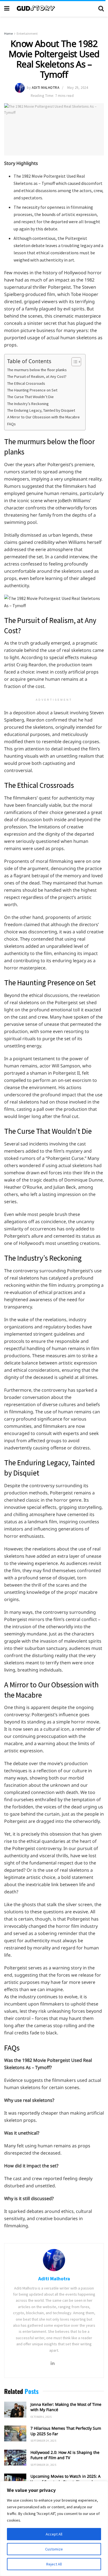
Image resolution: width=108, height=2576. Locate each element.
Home (8, 33)
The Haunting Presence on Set (32, 390)
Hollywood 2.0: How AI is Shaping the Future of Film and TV (65, 2455)
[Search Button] (101, 8)
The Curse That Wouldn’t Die (30, 397)
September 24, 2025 (43, 2441)
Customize (54, 2549)
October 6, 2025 (41, 2417)
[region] (54, 2529)
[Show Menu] (7, 8)
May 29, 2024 (78, 88)
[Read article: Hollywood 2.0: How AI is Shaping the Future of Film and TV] (15, 2458)
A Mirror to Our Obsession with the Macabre (43, 417)
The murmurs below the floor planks (37, 370)
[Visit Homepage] (54, 8)
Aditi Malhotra (46, 88)
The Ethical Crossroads (26, 383)
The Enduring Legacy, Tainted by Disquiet (41, 410)
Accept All (54, 2534)
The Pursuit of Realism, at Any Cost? (37, 376)
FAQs (11, 424)
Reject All (54, 2564)
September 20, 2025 (43, 2465)
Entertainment (27, 33)
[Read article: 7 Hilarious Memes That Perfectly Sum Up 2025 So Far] (15, 2433)
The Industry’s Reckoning (28, 404)
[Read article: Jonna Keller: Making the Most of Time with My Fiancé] (15, 2410)
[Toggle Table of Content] (74, 362)
